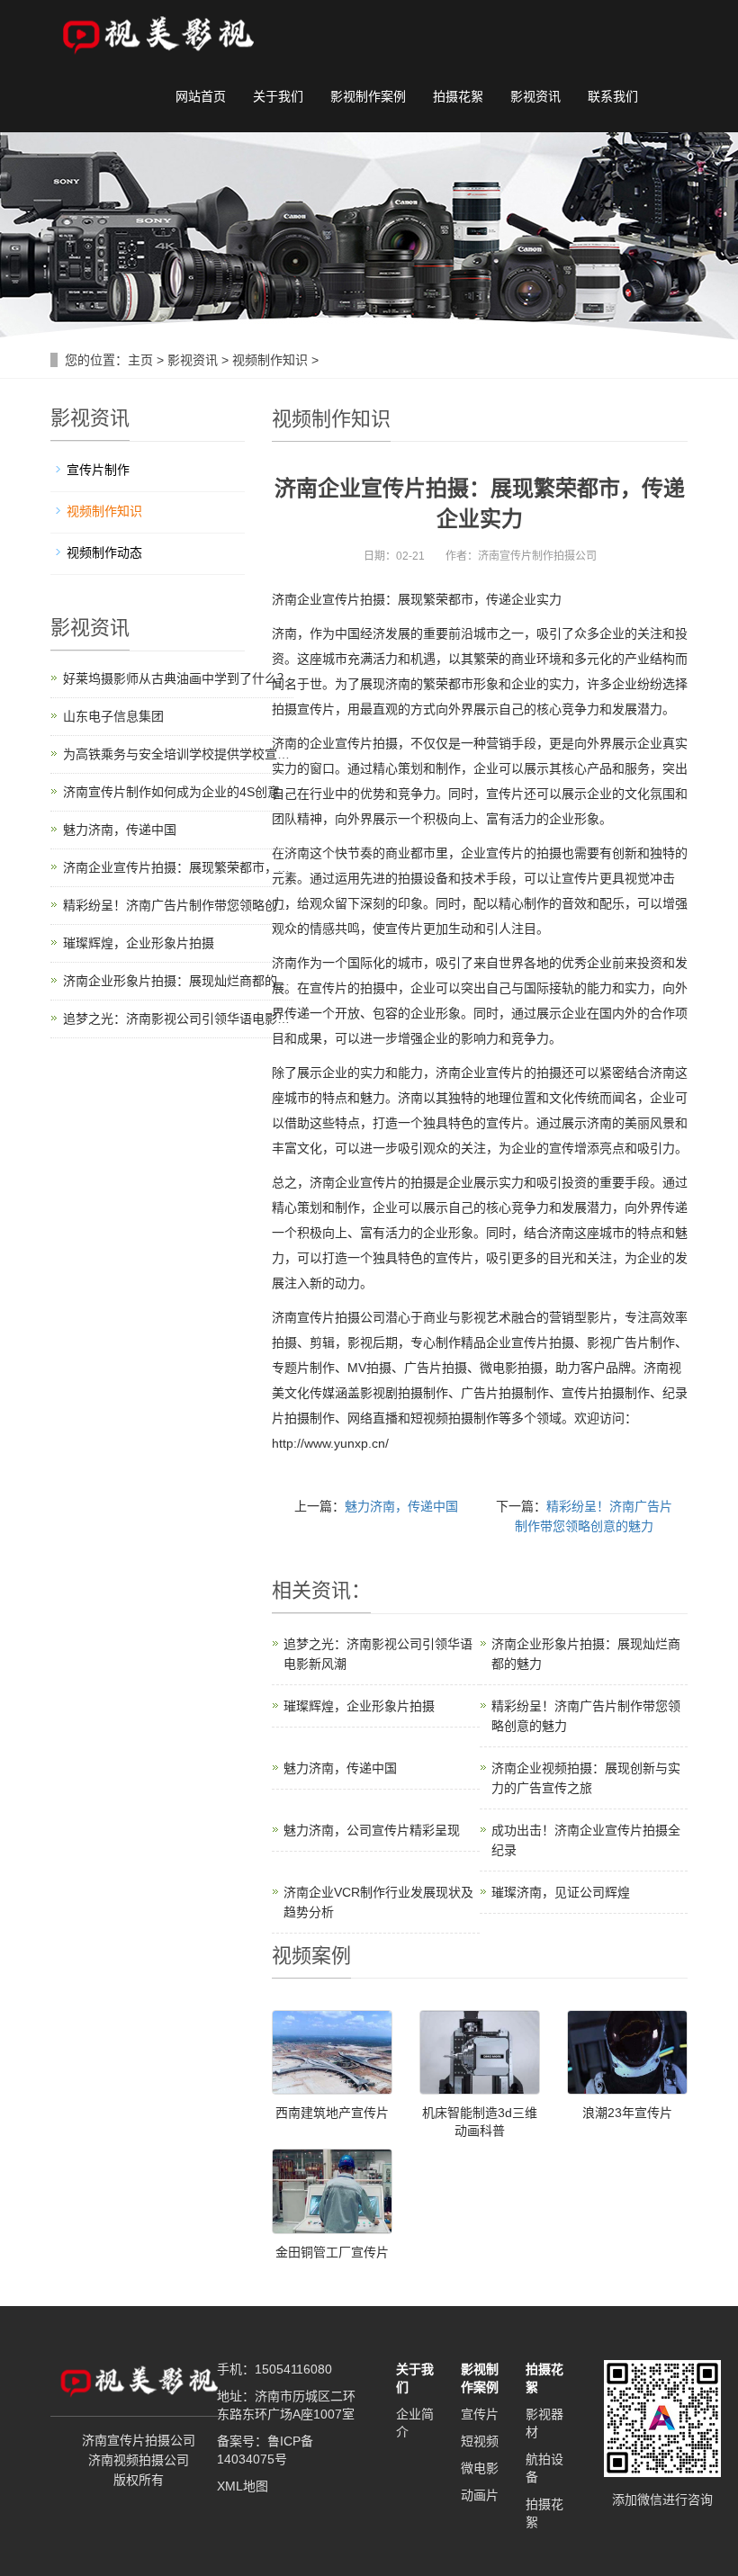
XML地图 (243, 2486)
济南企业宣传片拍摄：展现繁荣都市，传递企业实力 (208, 867)
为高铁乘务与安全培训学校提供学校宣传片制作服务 (208, 754)
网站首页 (201, 96)
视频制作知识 (270, 360)
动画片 (480, 2495)
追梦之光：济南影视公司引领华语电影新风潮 (189, 1019)
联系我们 (613, 96)
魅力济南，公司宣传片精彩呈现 (372, 1830)
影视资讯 (535, 96)
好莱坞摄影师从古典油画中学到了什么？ (176, 678)
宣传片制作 (98, 470)
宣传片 (480, 2414)
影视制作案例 (368, 96)
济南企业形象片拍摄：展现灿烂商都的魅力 (183, 981)
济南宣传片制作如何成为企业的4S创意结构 (184, 792)
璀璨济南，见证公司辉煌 (561, 1892)
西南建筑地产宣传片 (332, 2113)
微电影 (480, 2468)
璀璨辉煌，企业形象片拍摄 (359, 1706)
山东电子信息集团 (113, 716)
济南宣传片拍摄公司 (328, 1317)
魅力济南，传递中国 (401, 1506)
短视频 (480, 2441)
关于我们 (278, 96)
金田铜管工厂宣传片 (332, 2252)
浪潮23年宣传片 (627, 2113)
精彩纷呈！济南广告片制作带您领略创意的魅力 (195, 905)
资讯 (331, 1590)
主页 (140, 360)
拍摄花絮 (458, 96)
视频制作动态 (104, 552)
